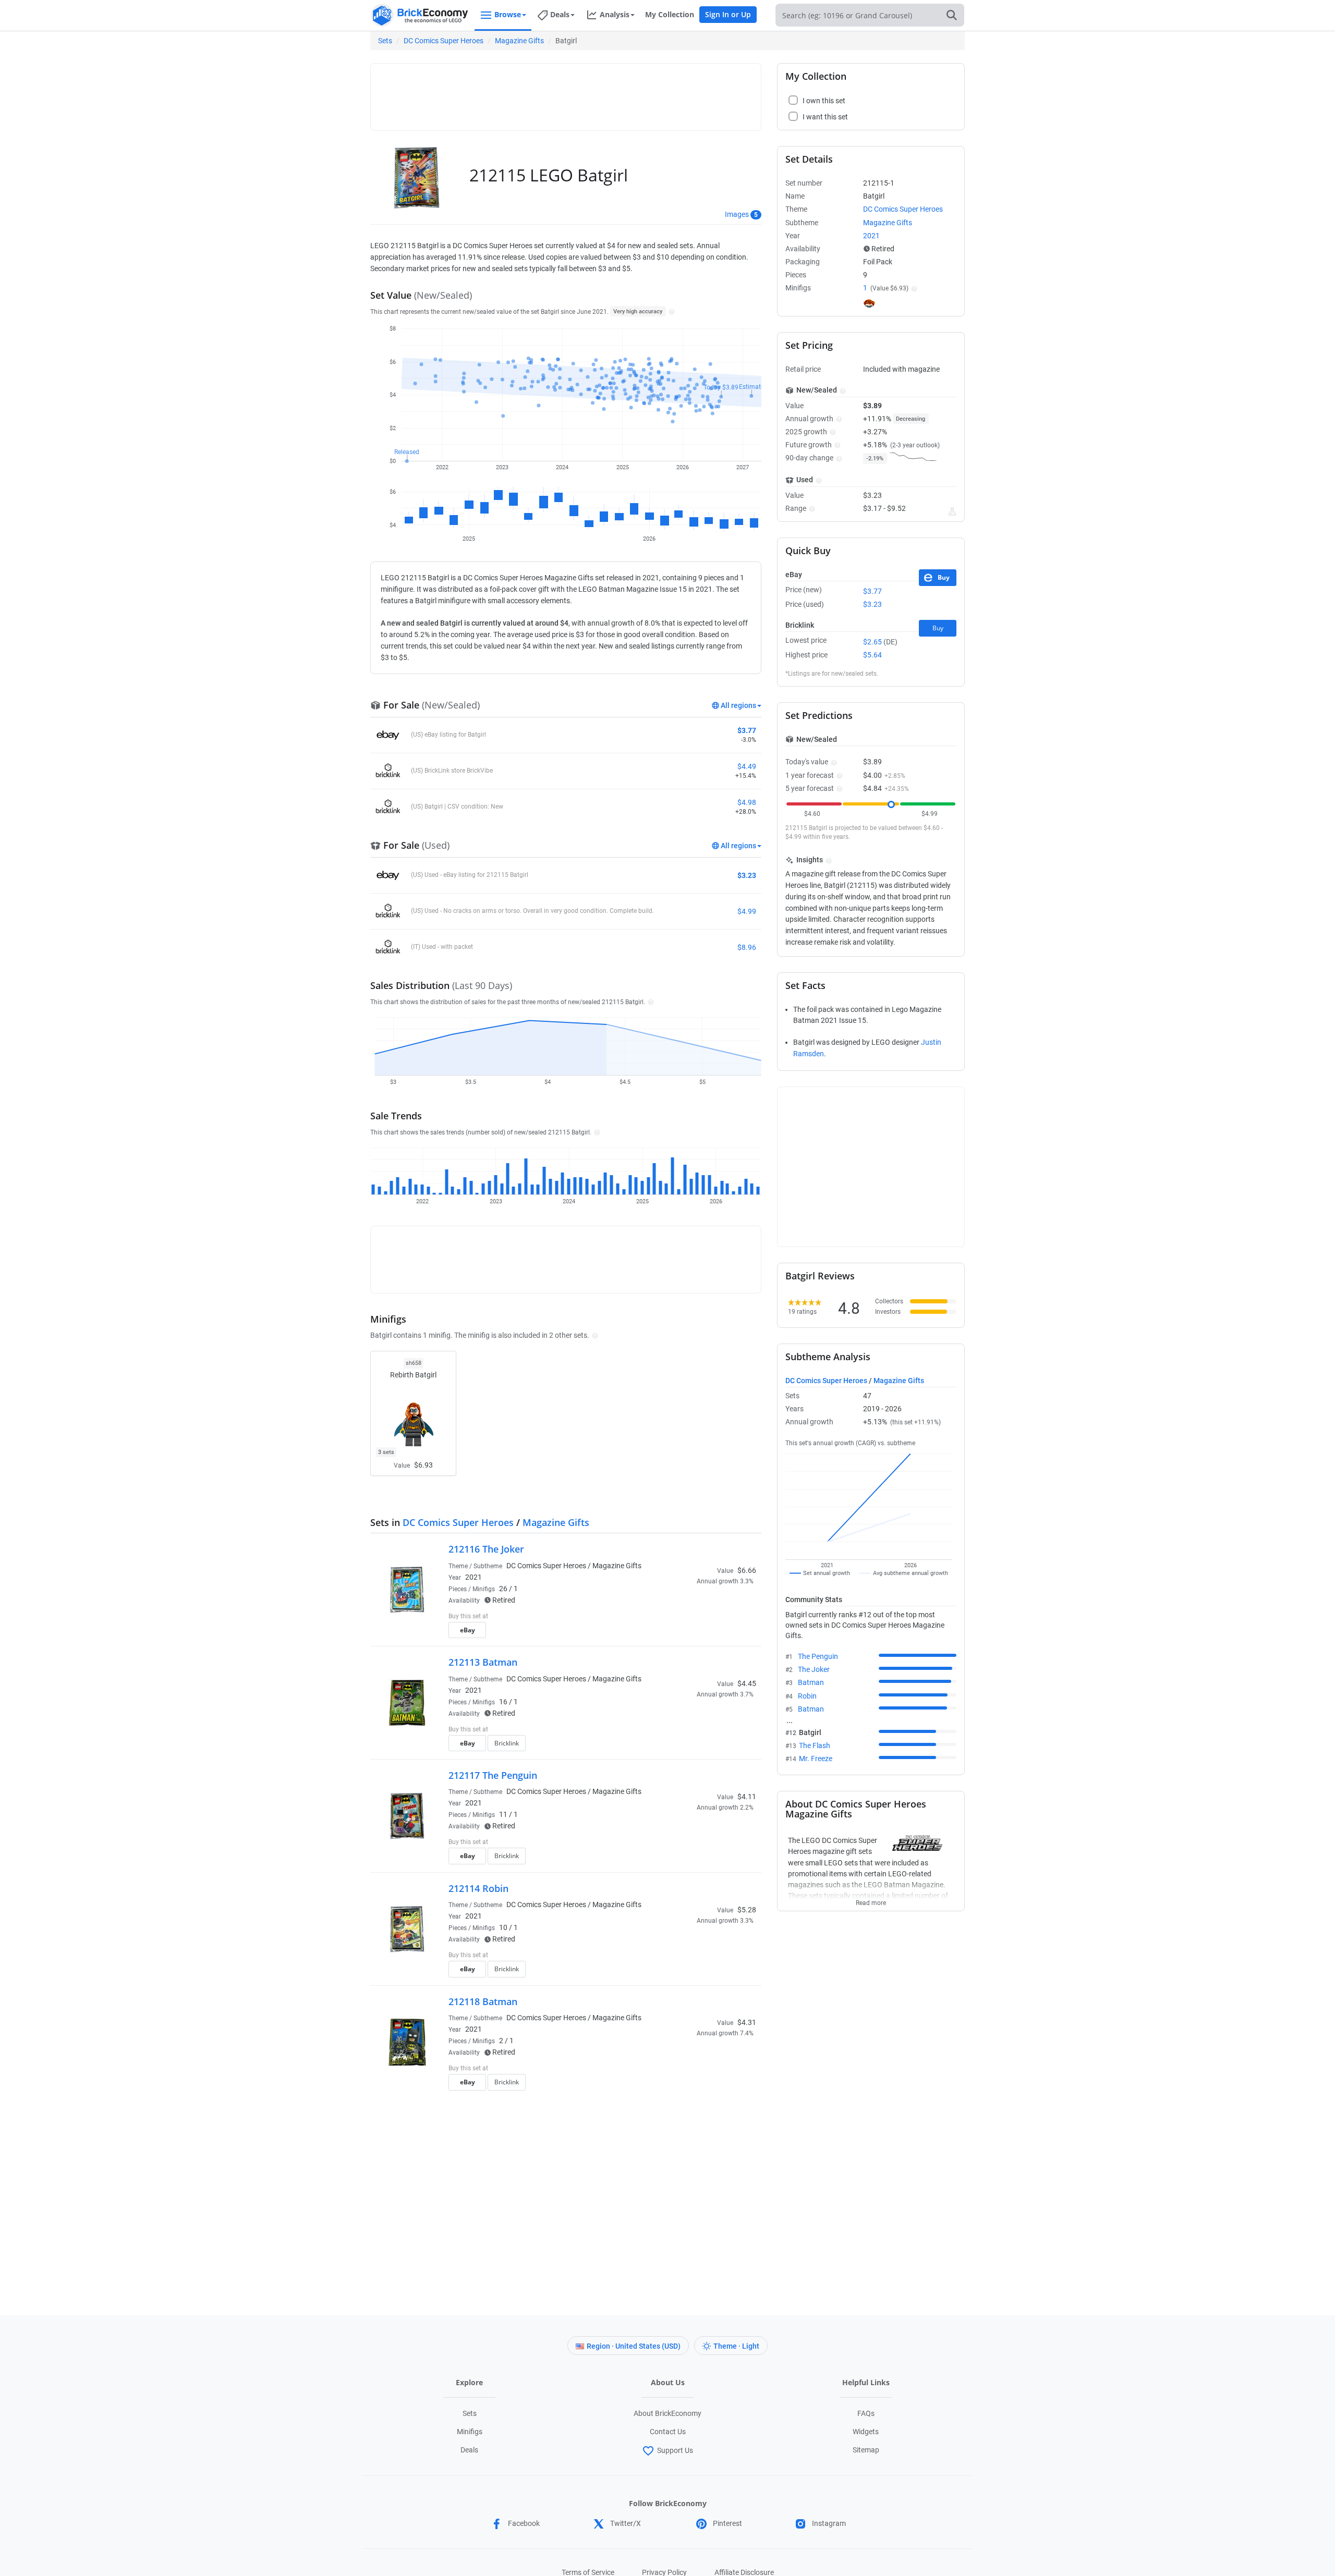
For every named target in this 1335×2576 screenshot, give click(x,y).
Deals (469, 2450)
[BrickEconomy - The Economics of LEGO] (420, 15)
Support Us (675, 2450)
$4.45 (747, 1683)
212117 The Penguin (493, 1775)
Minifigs (470, 2432)
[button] (670, 311)
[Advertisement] (566, 92)
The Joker (814, 1669)
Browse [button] (508, 14)
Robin (807, 1696)
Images (737, 214)
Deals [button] (560, 14)
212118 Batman (483, 2001)
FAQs (866, 2413)
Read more (871, 1900)
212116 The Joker (486, 1549)
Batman (811, 1682)
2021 (474, 1577)
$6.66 (747, 1570)
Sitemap (866, 2450)
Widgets (866, 2432)
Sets (385, 41)
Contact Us (668, 2432)
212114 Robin (478, 1888)
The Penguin (818, 1656)
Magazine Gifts (519, 41)
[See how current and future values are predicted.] (952, 511)
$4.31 (747, 2022)
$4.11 (747, 1797)
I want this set (692, 1633)
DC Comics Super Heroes (444, 41)
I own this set (690, 1617)
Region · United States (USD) (634, 2346)
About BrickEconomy (667, 2413)
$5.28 (747, 1910)
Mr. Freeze (816, 1759)
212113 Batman (483, 1662)
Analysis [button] (615, 14)
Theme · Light (736, 2346)
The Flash (815, 1745)
